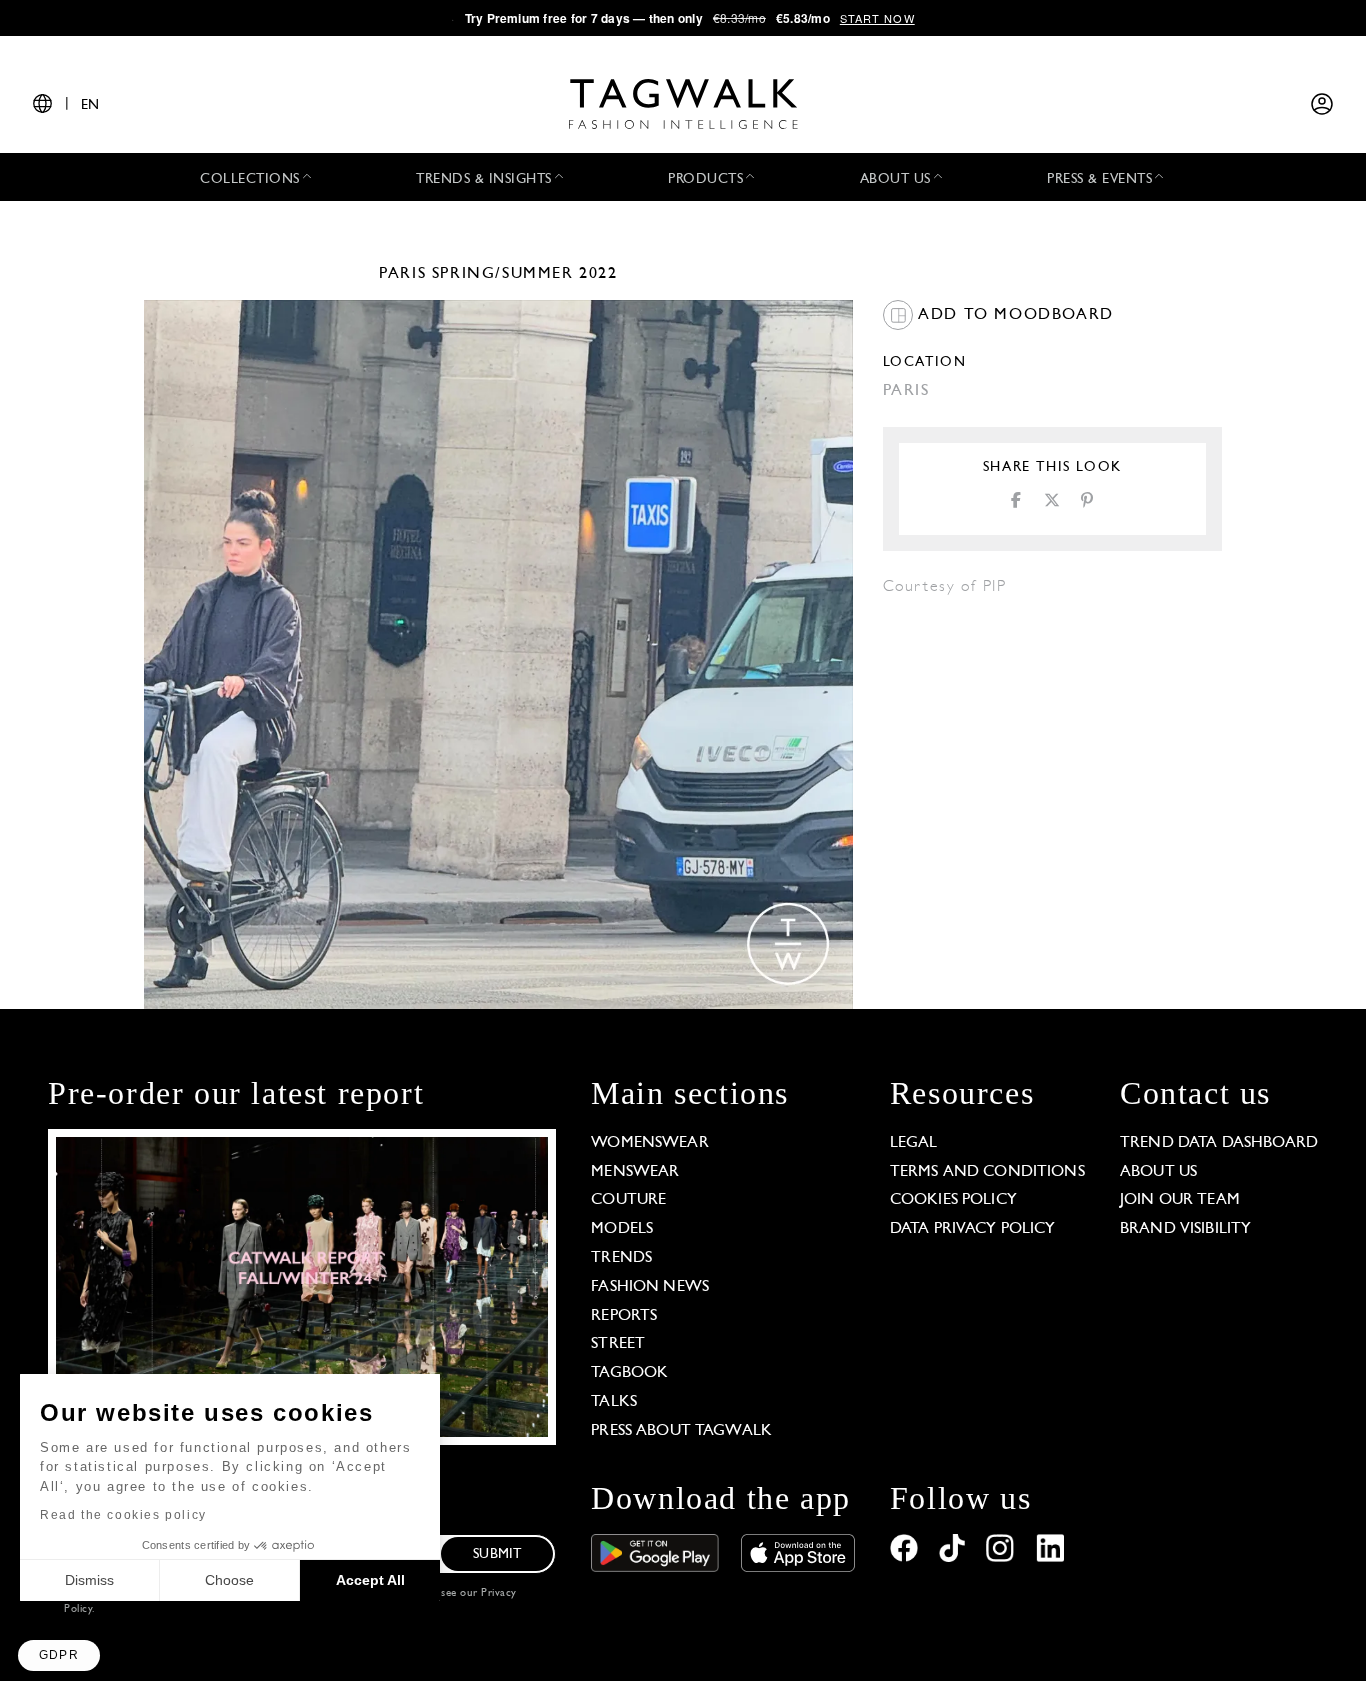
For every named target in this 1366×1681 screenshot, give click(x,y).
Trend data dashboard (1219, 1143)
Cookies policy (953, 1200)
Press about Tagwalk (681, 1431)
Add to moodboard (1013, 315)
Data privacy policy (973, 1229)
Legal (914, 1143)
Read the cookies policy (123, 1515)
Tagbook (629, 1373)
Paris (402, 274)
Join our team (1180, 1200)
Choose (229, 1580)
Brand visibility (1185, 1229)
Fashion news (650, 1287)
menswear (635, 1172)
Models (622, 1229)
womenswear (650, 1143)
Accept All (370, 1580)
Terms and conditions (987, 1172)
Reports (624, 1316)
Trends (621, 1258)
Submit (497, 1554)
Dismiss (89, 1580)
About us (1158, 1172)
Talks (614, 1402)
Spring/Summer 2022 (525, 274)
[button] (59, 1655)
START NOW (877, 18)
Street (618, 1344)
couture (628, 1200)
